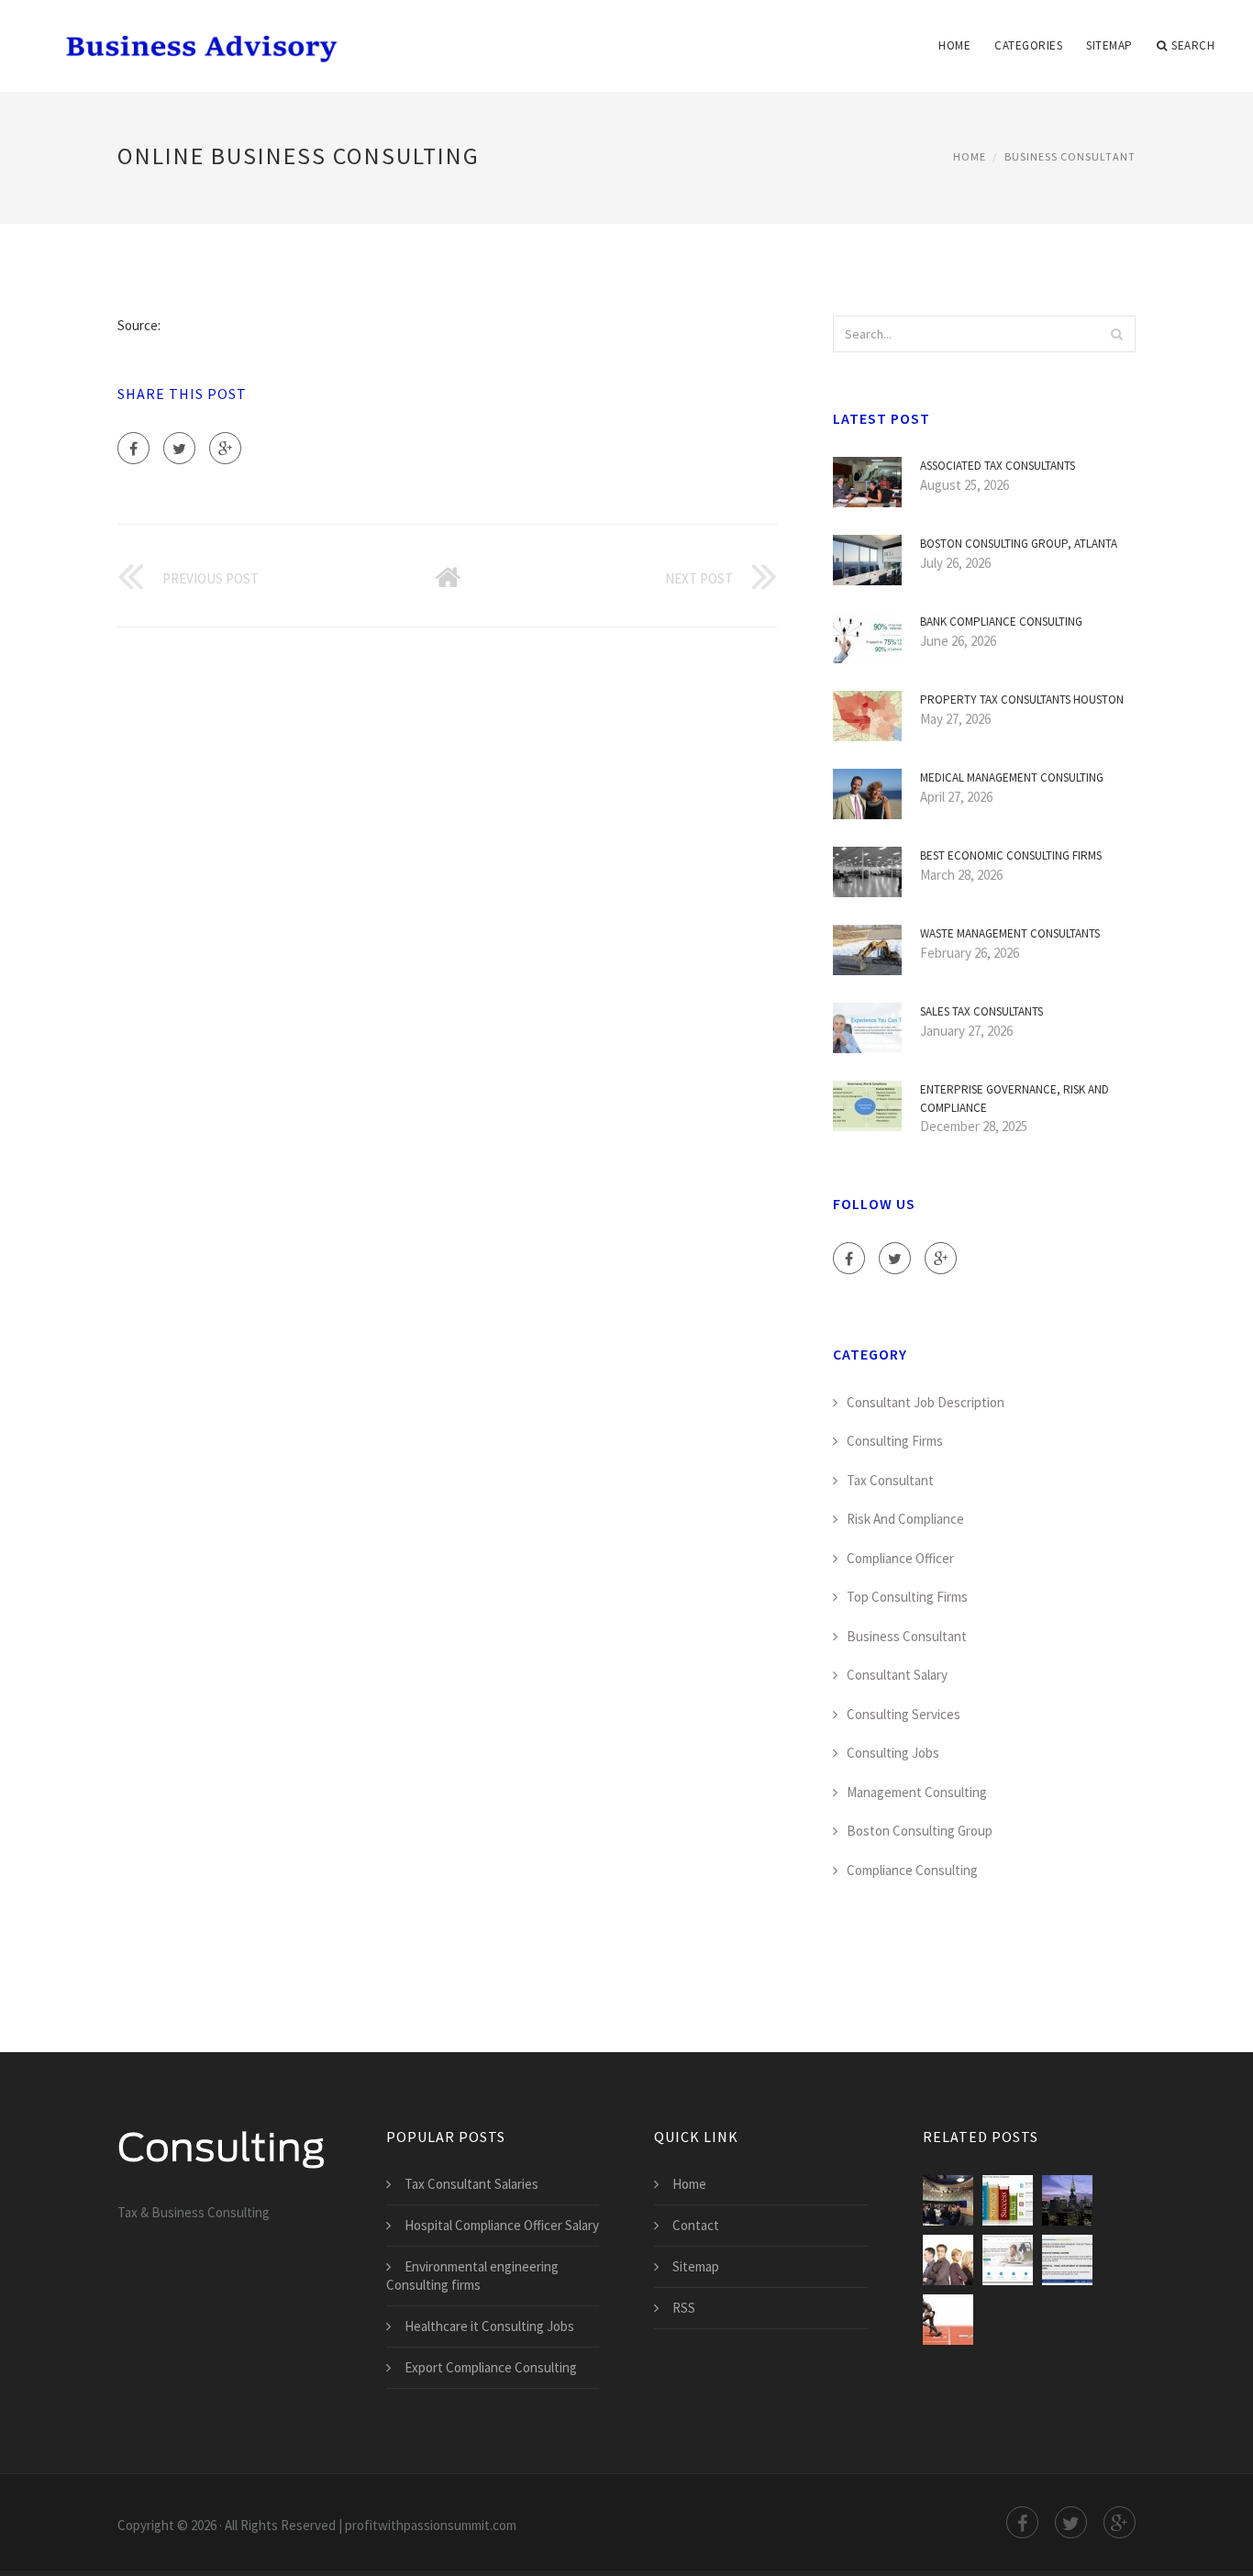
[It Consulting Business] (1008, 2260)
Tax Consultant (890, 1480)
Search (1193, 45)
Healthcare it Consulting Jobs (489, 2326)
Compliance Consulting (912, 1870)
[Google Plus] (225, 448)
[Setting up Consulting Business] (1067, 2260)
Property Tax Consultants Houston (1022, 700)
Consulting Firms (895, 1441)
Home (954, 45)
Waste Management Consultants (1010, 933)
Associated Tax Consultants (998, 466)
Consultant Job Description (926, 1402)
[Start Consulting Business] (948, 2320)
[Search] (1116, 334)
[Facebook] (133, 448)
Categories (1028, 45)
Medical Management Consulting (1012, 777)
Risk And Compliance (905, 1519)
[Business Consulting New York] (1067, 2200)
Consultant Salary (897, 1675)
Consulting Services (904, 1714)
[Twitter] (179, 448)
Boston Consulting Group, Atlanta (1019, 544)
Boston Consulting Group (920, 1831)
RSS (684, 2308)
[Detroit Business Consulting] (948, 2200)
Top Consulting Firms (907, 1597)
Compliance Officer (900, 1558)
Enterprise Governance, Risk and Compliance (1015, 1099)
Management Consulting (917, 1792)
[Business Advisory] (196, 34)
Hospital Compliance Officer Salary (502, 2225)
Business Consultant (1070, 156)
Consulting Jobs (893, 1753)
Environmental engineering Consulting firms (472, 2276)
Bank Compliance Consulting (1001, 622)
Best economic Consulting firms (1011, 855)
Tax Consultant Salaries (471, 2184)
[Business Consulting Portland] (948, 2260)
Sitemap (1109, 45)
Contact (696, 2225)
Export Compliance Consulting (491, 2367)
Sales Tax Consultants (981, 1011)
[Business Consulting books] (1008, 2200)
